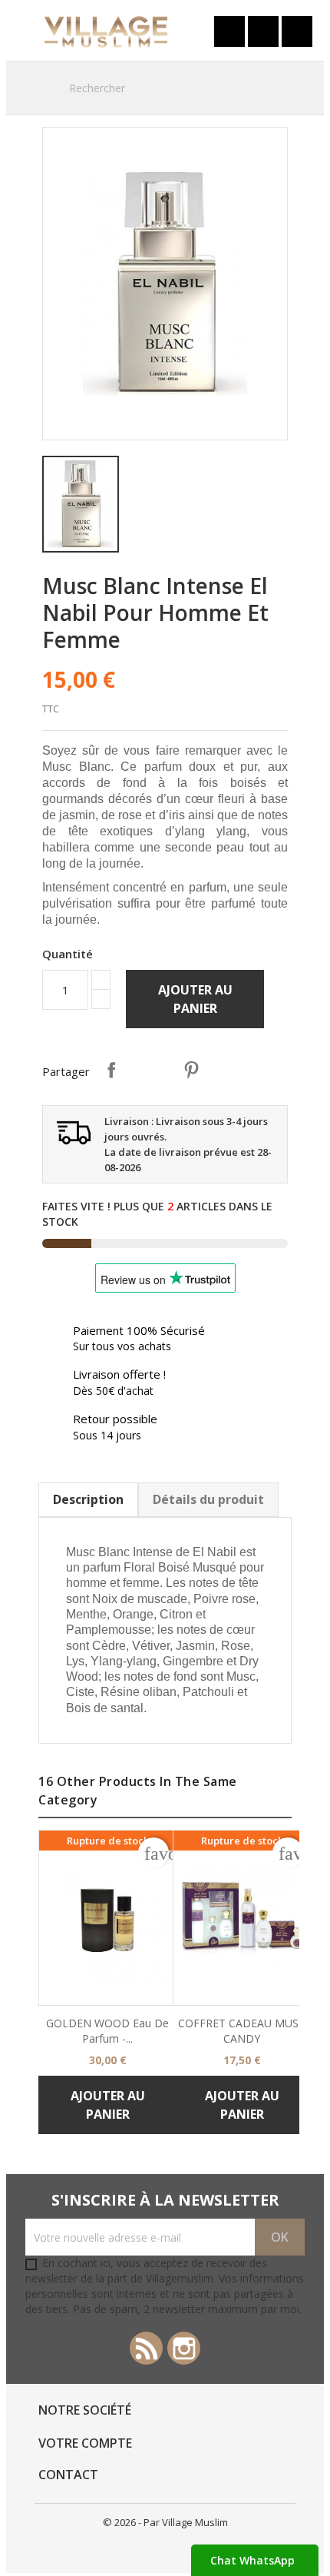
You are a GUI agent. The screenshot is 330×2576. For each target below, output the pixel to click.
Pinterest (191, 1070)
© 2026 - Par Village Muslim (165, 2522)
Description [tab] (88, 1499)
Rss (146, 2348)
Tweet (151, 1070)
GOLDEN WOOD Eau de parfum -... (107, 2031)
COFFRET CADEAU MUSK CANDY (242, 2031)
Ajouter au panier (195, 999)
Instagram (184, 2348)
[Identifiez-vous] (229, 32)
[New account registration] (263, 32)
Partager (111, 1070)
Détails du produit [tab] (208, 1499)
